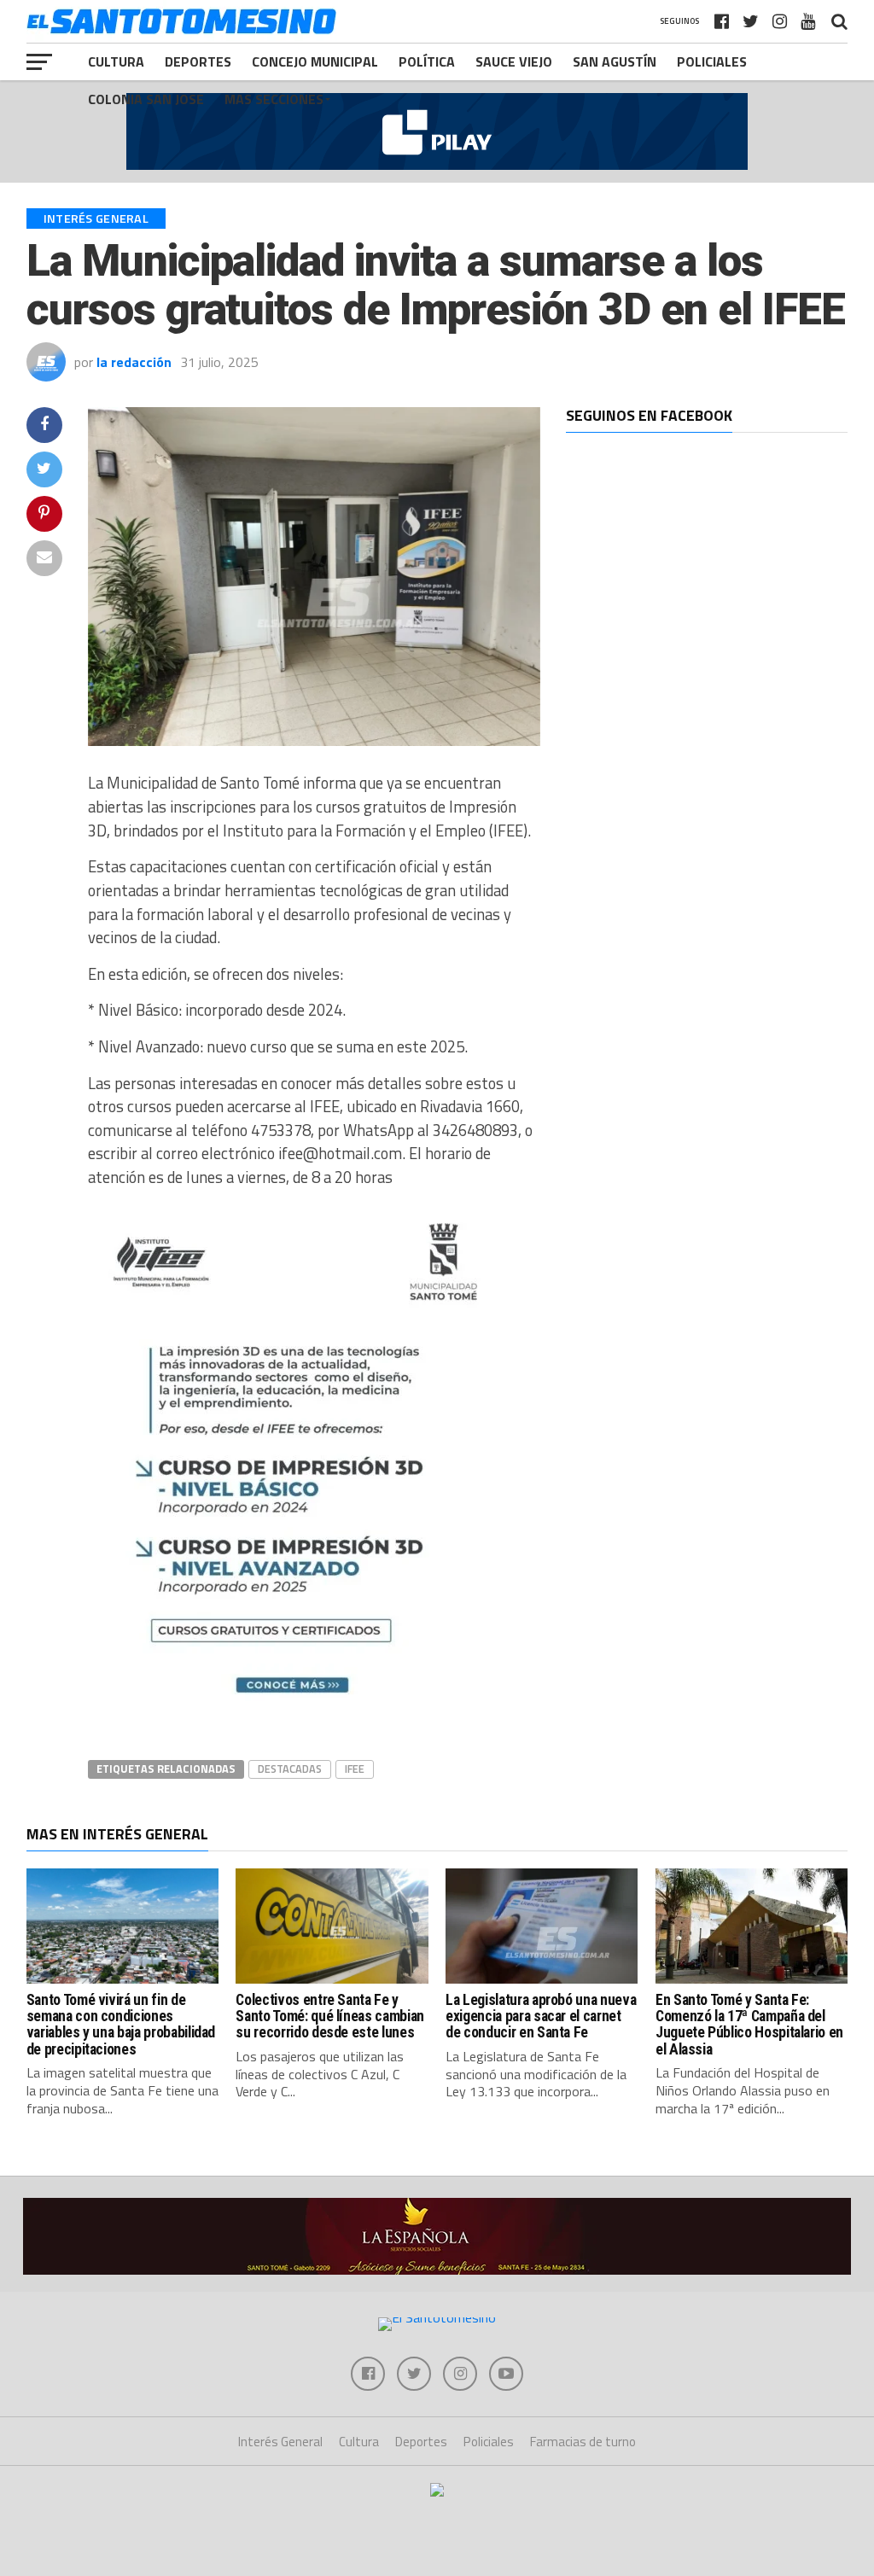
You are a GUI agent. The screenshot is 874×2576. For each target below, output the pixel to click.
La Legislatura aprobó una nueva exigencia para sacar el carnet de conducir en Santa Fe (541, 2017)
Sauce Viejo (514, 61)
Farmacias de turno (583, 2442)
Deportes (198, 61)
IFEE (355, 1769)
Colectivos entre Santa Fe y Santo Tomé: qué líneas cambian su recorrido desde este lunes (329, 2017)
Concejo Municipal (315, 61)
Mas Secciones (274, 99)
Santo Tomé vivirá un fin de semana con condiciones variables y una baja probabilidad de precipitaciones (121, 2025)
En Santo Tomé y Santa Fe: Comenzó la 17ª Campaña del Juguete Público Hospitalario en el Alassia (749, 2025)
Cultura (116, 61)
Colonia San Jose (146, 99)
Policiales (712, 61)
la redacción (134, 362)
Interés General (280, 2442)
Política (427, 61)
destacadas (290, 1769)
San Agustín (615, 61)
